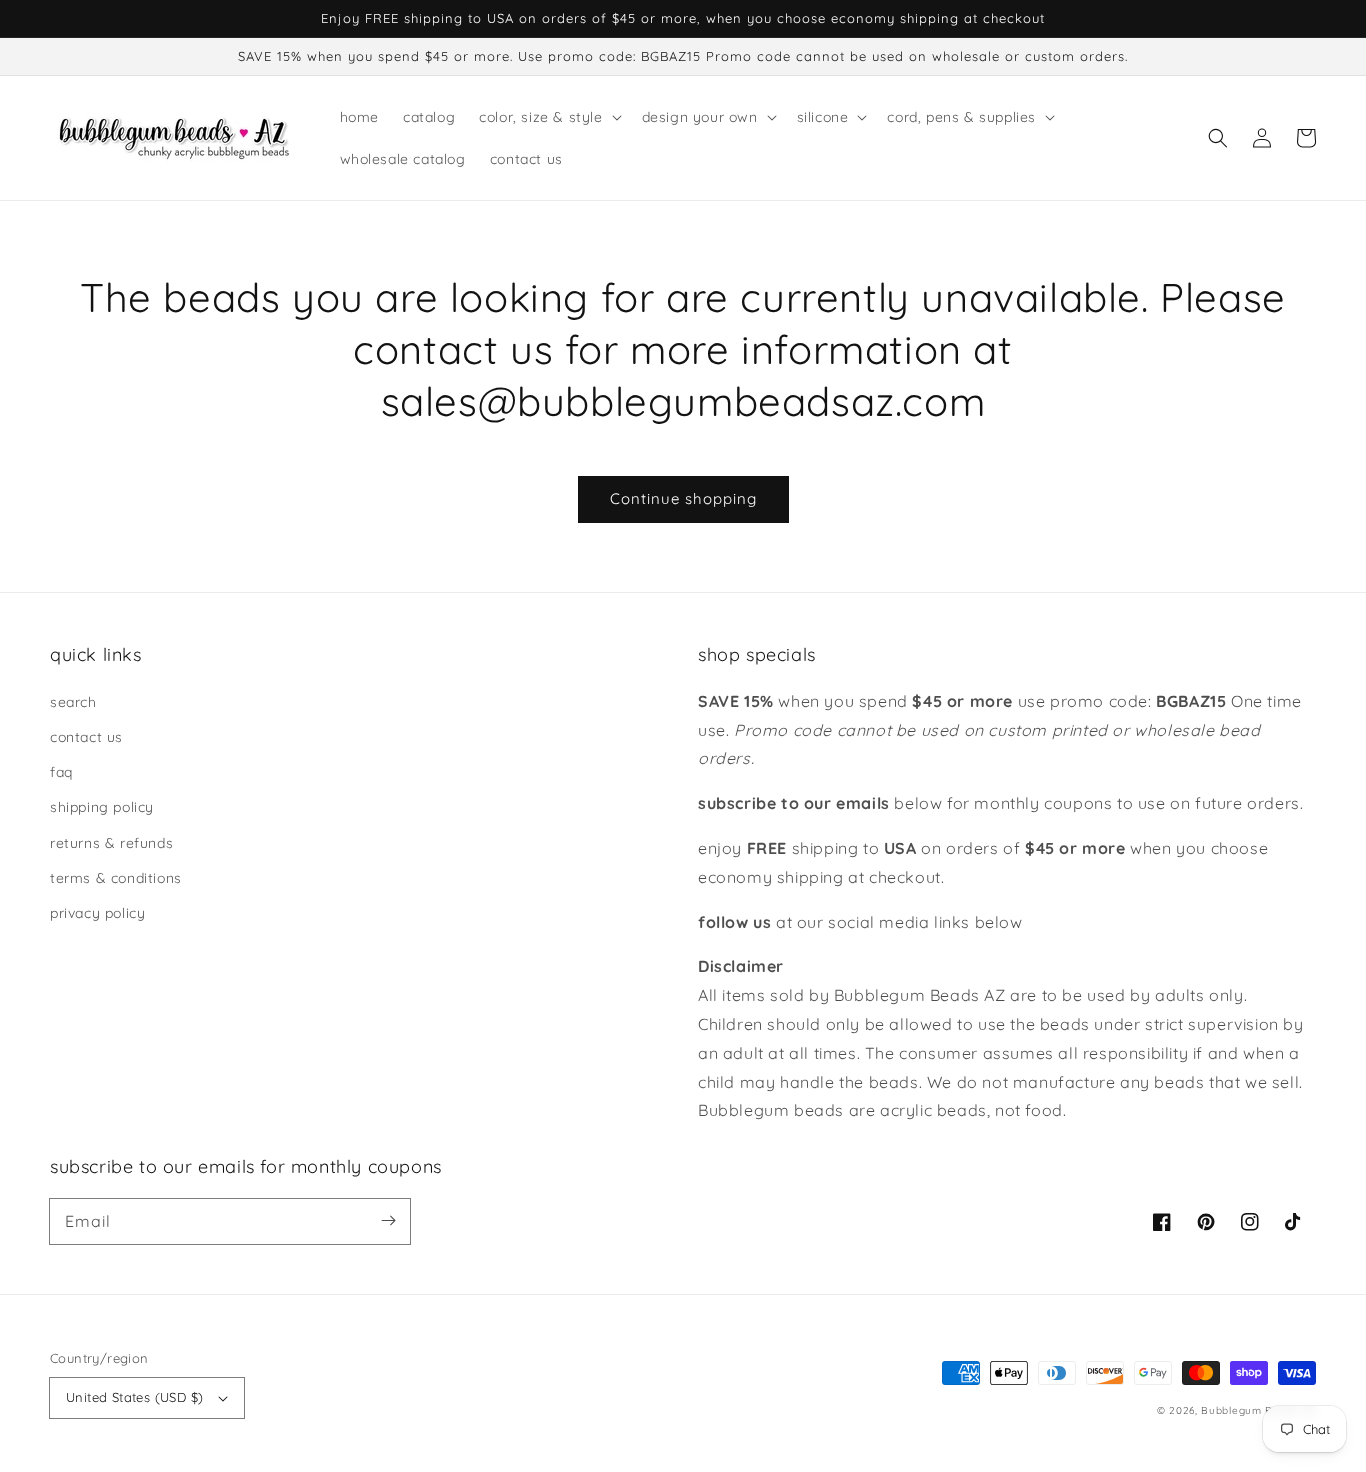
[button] (1218, 138)
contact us (86, 737)
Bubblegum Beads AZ (1258, 1410)
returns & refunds (111, 843)
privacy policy (97, 913)
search (73, 702)
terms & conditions (116, 878)
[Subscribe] (388, 1221)
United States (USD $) (134, 1397)
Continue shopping (683, 498)
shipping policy (102, 807)
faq (61, 772)
